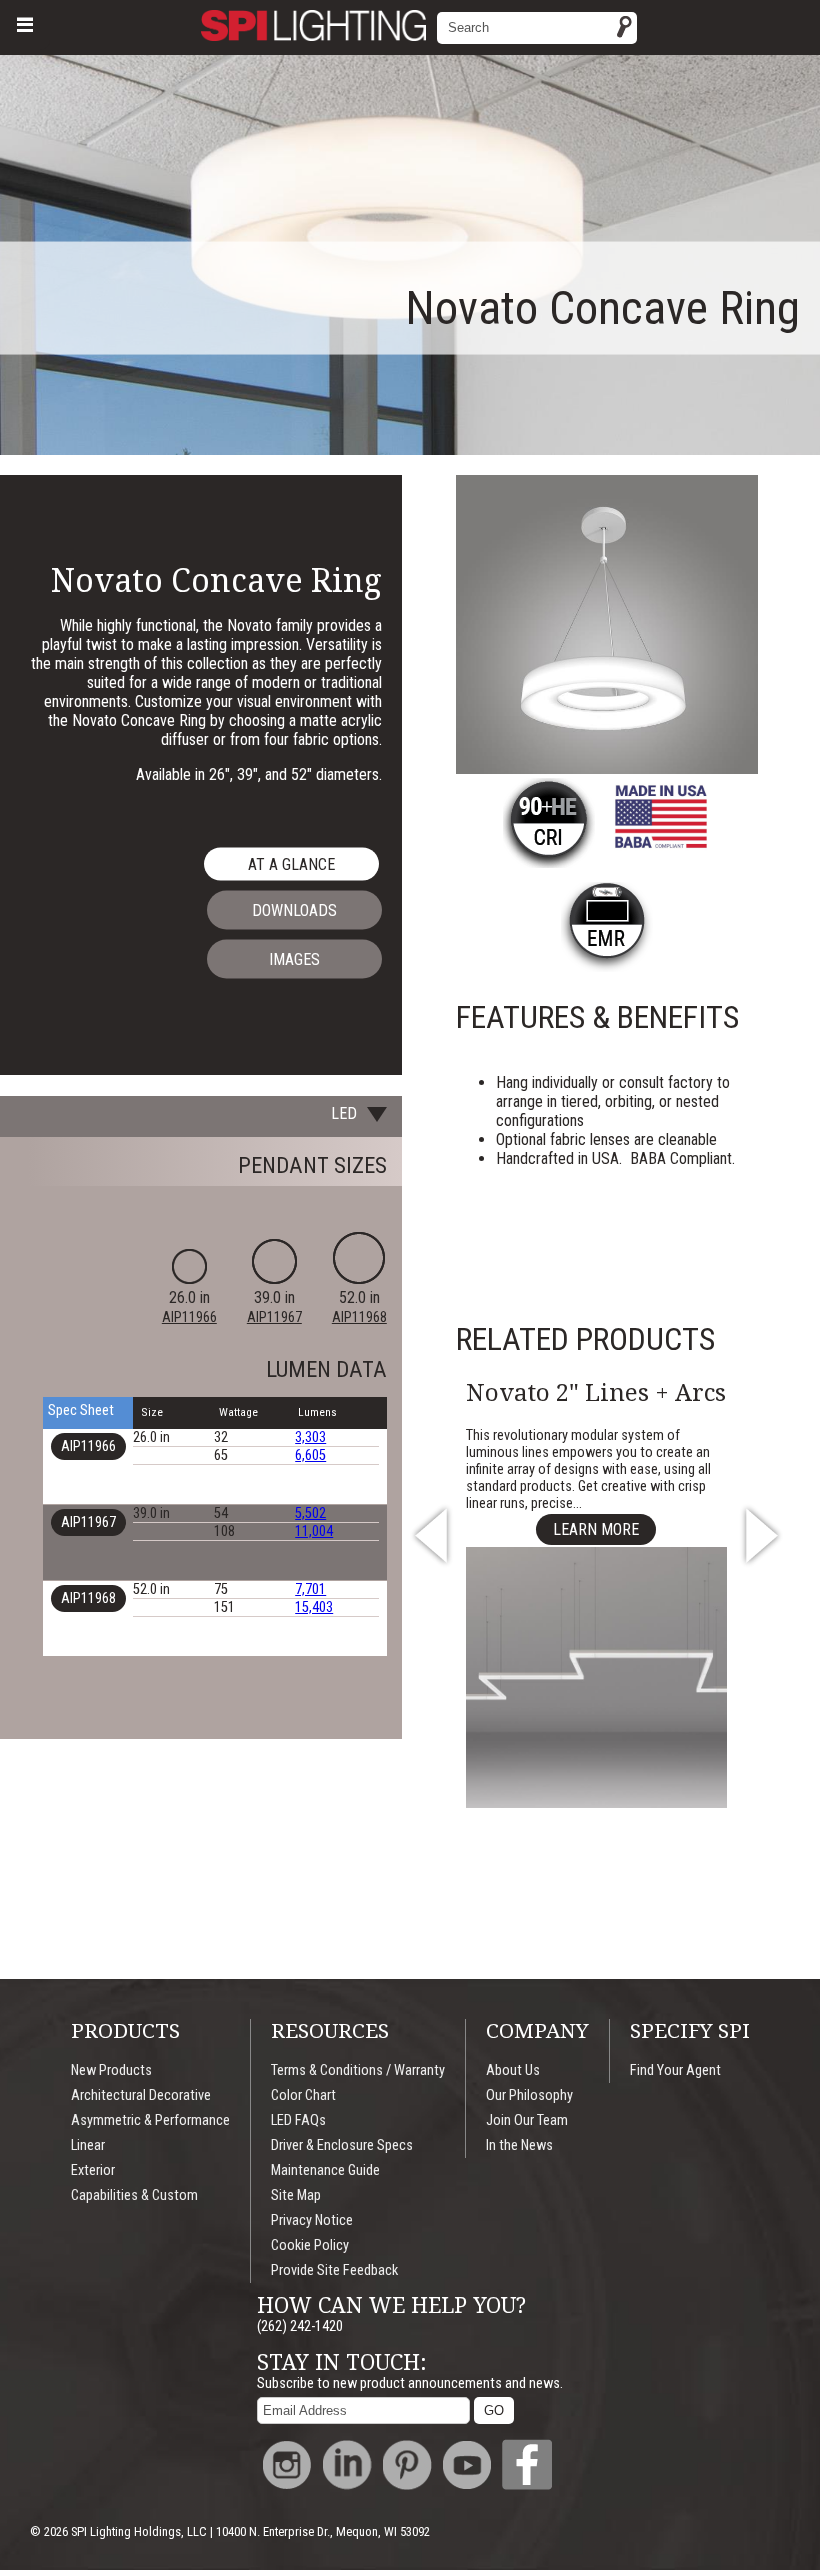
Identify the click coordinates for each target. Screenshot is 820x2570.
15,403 (314, 1607)
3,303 (310, 1437)
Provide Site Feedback (334, 2270)
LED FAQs (298, 2120)
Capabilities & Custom (134, 2195)
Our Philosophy (529, 2095)
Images (294, 959)
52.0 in (359, 1307)
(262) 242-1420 (300, 2326)
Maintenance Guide (325, 2170)
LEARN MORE (596, 1529)
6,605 (310, 1455)
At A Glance (291, 864)
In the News (519, 2145)
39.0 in (274, 1307)
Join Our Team (527, 2120)
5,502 (310, 1513)
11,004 (314, 1531)
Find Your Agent (675, 2070)
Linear (88, 2145)
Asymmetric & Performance (150, 2120)
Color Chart (303, 2095)
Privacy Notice (312, 2220)
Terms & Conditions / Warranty (358, 2070)
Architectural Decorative (141, 2095)
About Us (513, 2070)
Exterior (93, 2170)
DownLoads (294, 910)
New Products (111, 2070)
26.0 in (189, 1307)
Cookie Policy (310, 2245)
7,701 (310, 1589)
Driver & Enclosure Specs (342, 2145)
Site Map (296, 2195)
